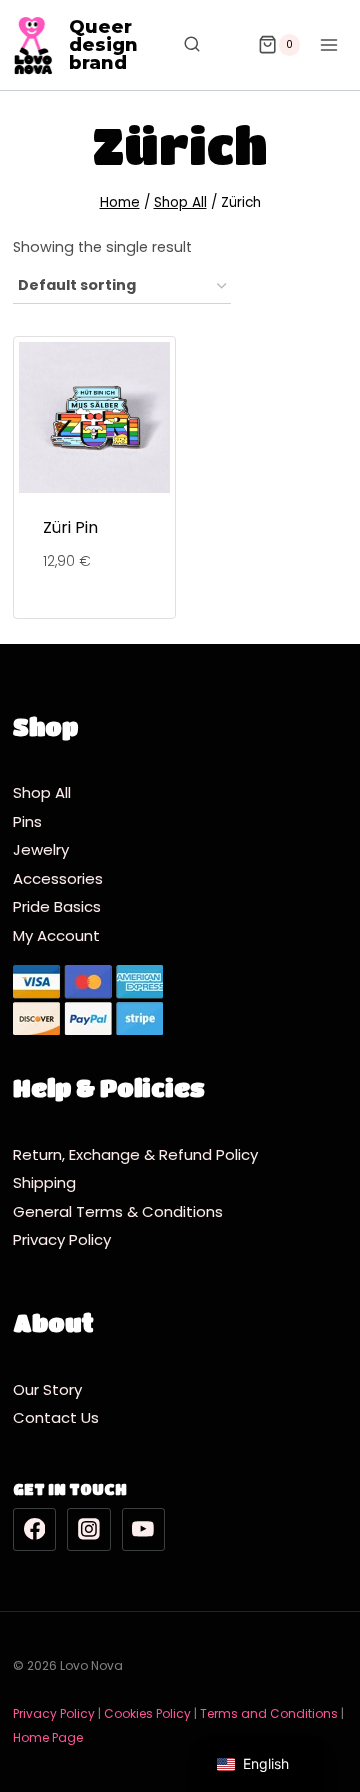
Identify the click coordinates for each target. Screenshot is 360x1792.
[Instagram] (89, 1530)
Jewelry (41, 849)
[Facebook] (35, 1530)
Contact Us (56, 1417)
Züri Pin (70, 527)
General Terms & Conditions (122, 1211)
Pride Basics (57, 906)
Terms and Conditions (269, 1713)
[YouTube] (144, 1530)
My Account (56, 935)
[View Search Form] (182, 45)
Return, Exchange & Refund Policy (135, 1154)
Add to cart (94, 617)
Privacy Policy (66, 1239)
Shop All (42, 792)
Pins (27, 821)
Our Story (47, 1389)
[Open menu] (328, 44)
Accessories (58, 878)
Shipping (50, 1182)
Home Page (48, 1737)
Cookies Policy (147, 1713)
